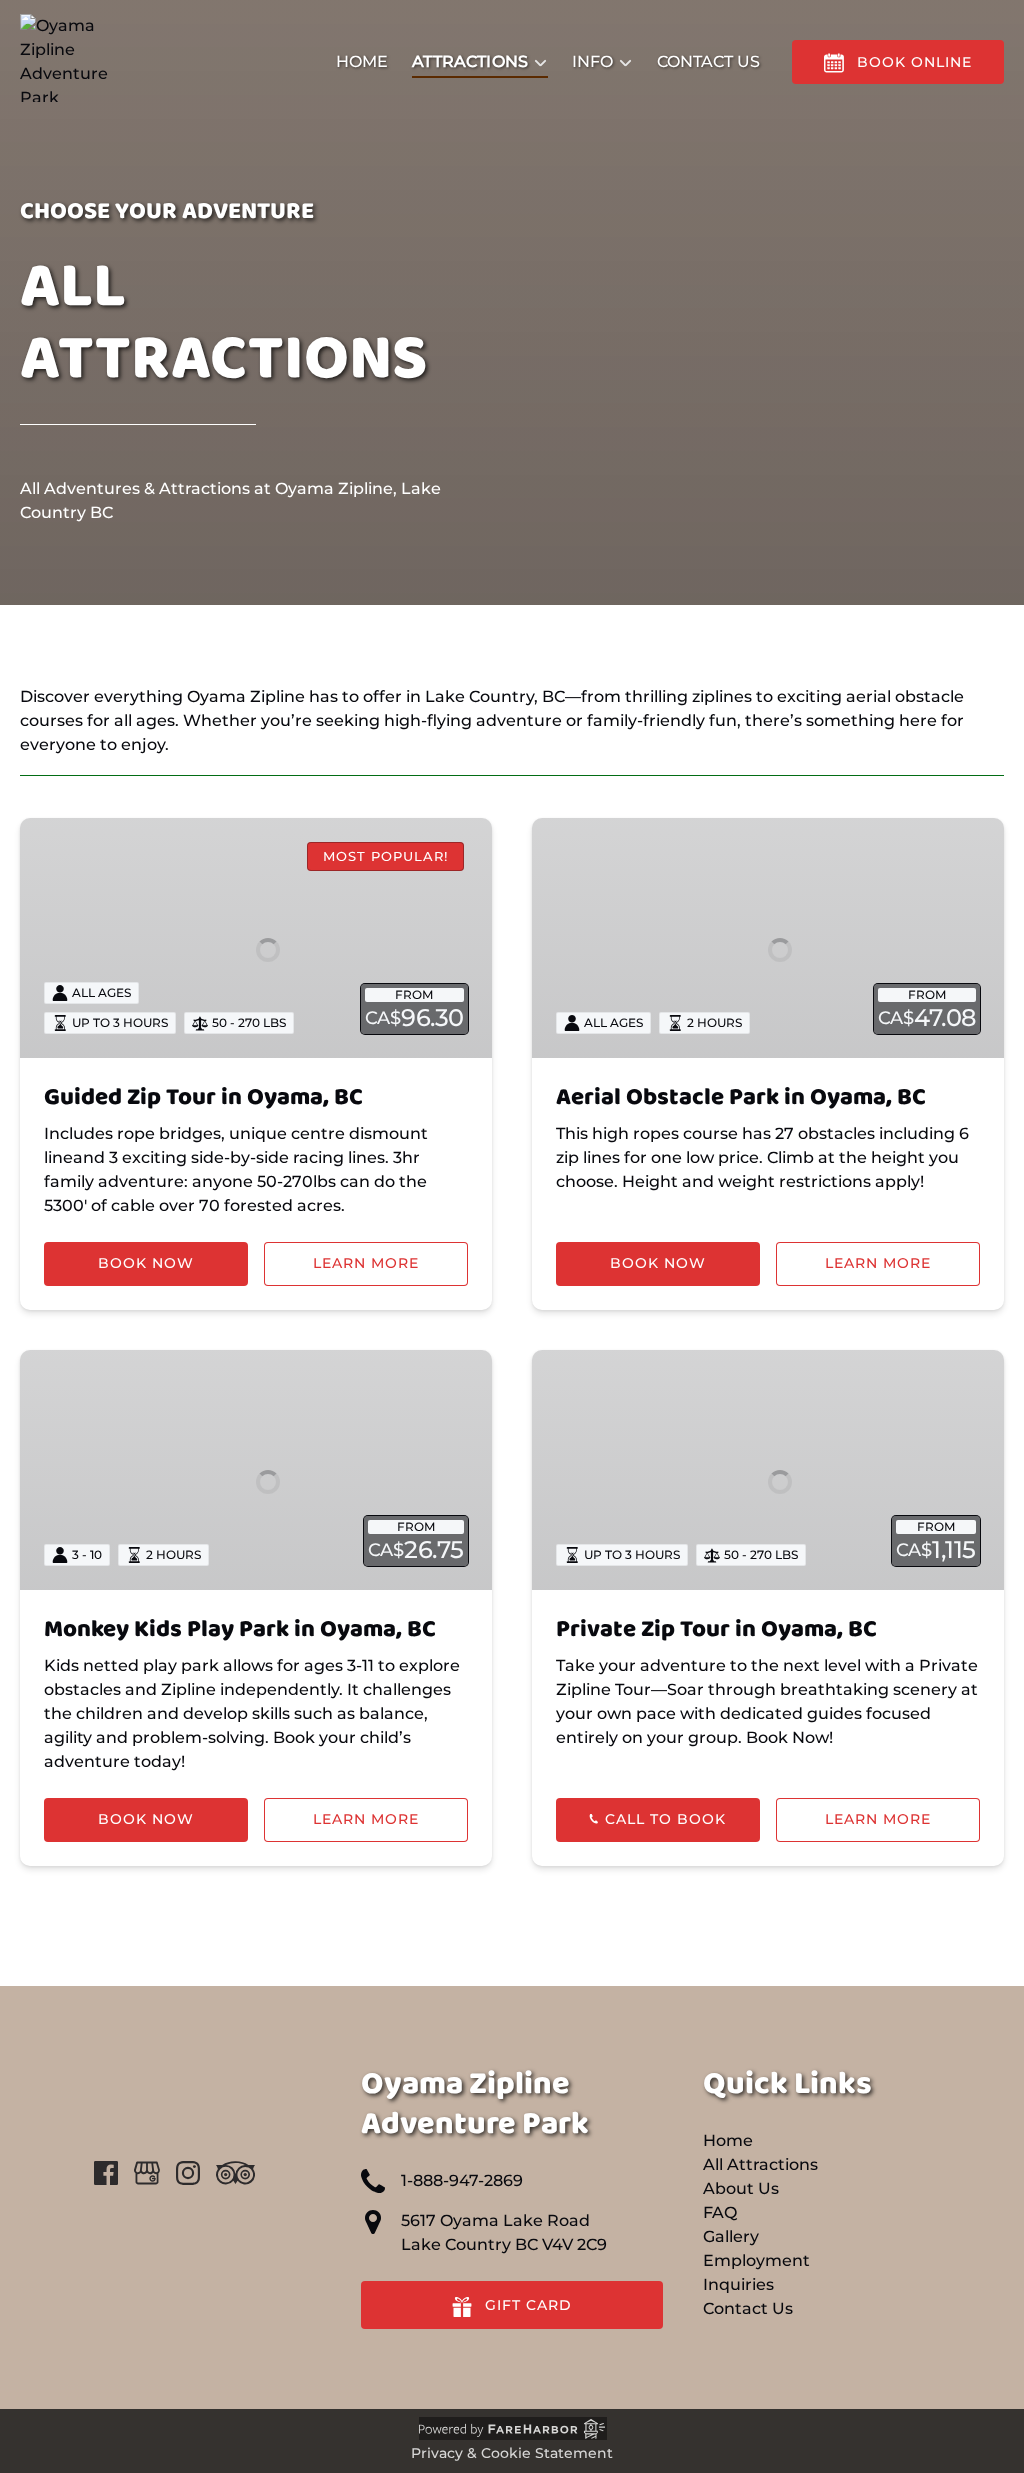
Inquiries (738, 2284)
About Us (741, 2188)
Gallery (731, 2236)
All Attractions (760, 2164)
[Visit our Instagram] (188, 2173)
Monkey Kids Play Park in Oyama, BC (240, 1629)
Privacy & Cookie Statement (512, 2453)
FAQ (720, 2212)
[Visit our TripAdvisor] (235, 2173)
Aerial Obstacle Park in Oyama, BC (741, 1097)
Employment (756, 2260)
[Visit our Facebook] (106, 2173)
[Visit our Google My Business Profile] (147, 2173)
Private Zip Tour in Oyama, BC (716, 1629)
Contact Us (708, 61)
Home (362, 61)
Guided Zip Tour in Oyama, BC (203, 1097)
